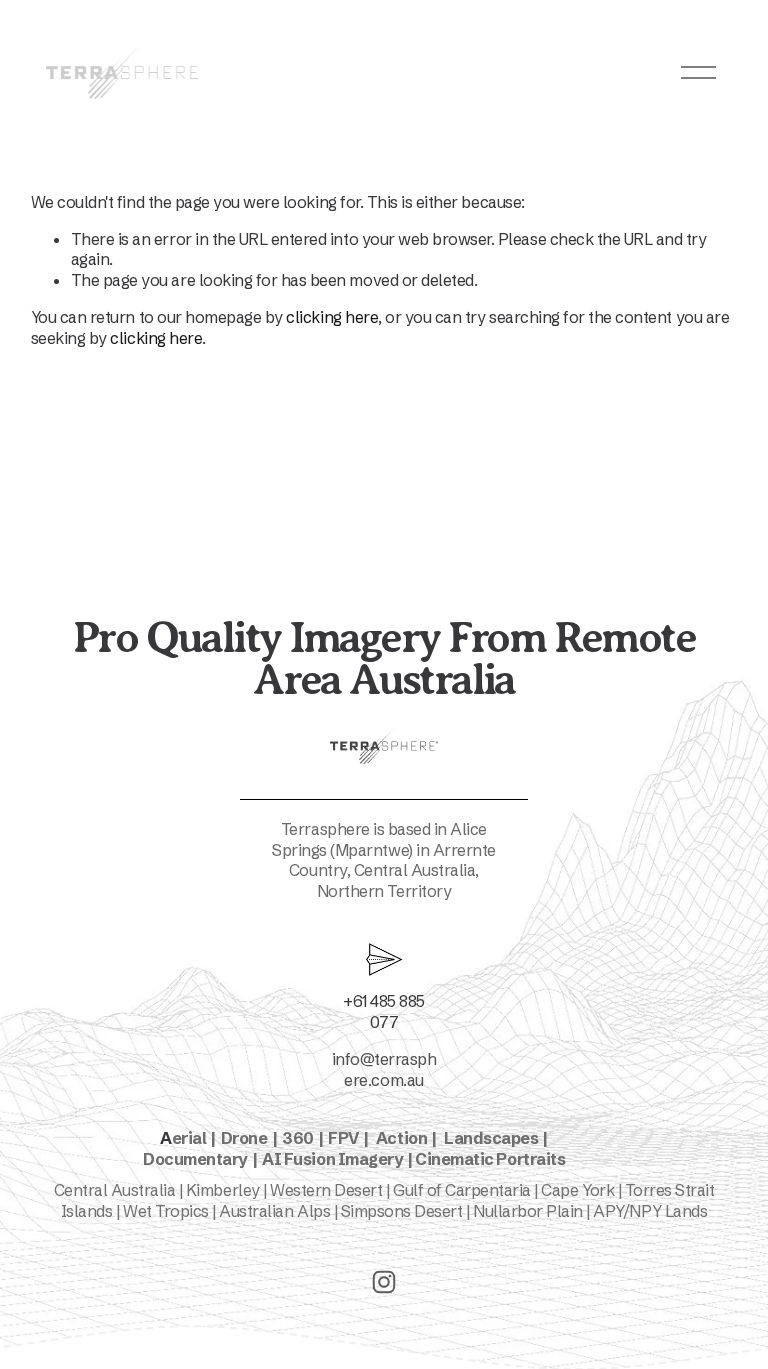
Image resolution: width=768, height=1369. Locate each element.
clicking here (332, 317)
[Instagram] (384, 1282)
